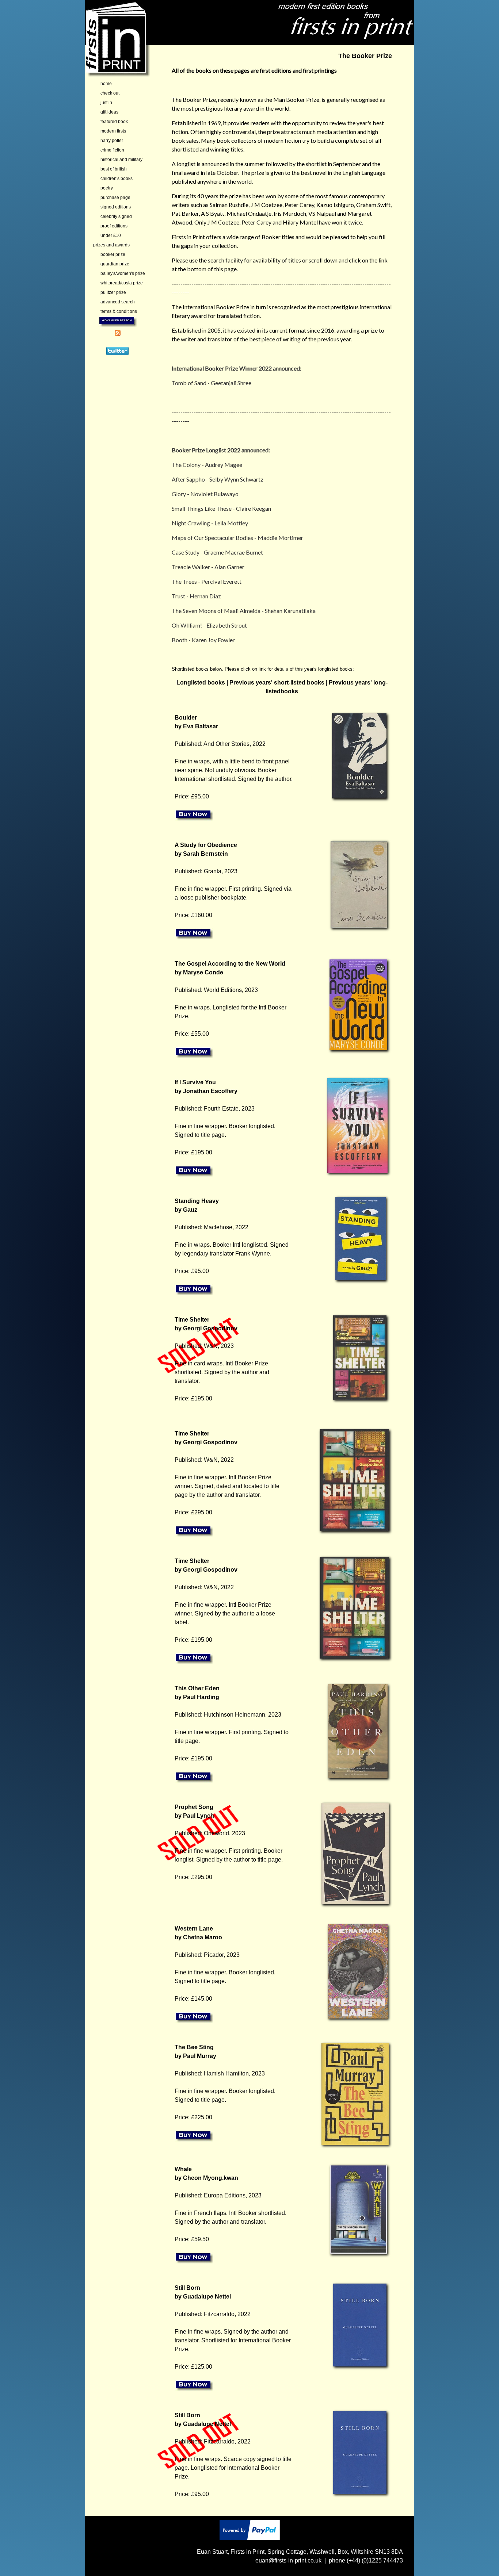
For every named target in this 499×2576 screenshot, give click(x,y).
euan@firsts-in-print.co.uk (288, 2560)
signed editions (116, 207)
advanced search (118, 302)
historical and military (121, 160)
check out (110, 93)
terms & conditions (119, 311)
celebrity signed (116, 216)
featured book (114, 122)
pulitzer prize (113, 292)
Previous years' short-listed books (277, 683)
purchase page (115, 198)
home (106, 84)
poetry (107, 188)
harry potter (112, 141)
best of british (114, 169)
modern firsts (113, 131)
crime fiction (112, 150)
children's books (117, 179)
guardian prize (115, 264)
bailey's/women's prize (123, 273)
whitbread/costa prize (122, 283)
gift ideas (109, 112)
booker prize (113, 254)
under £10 (111, 235)
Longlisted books (201, 683)
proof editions (114, 226)
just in (106, 103)
